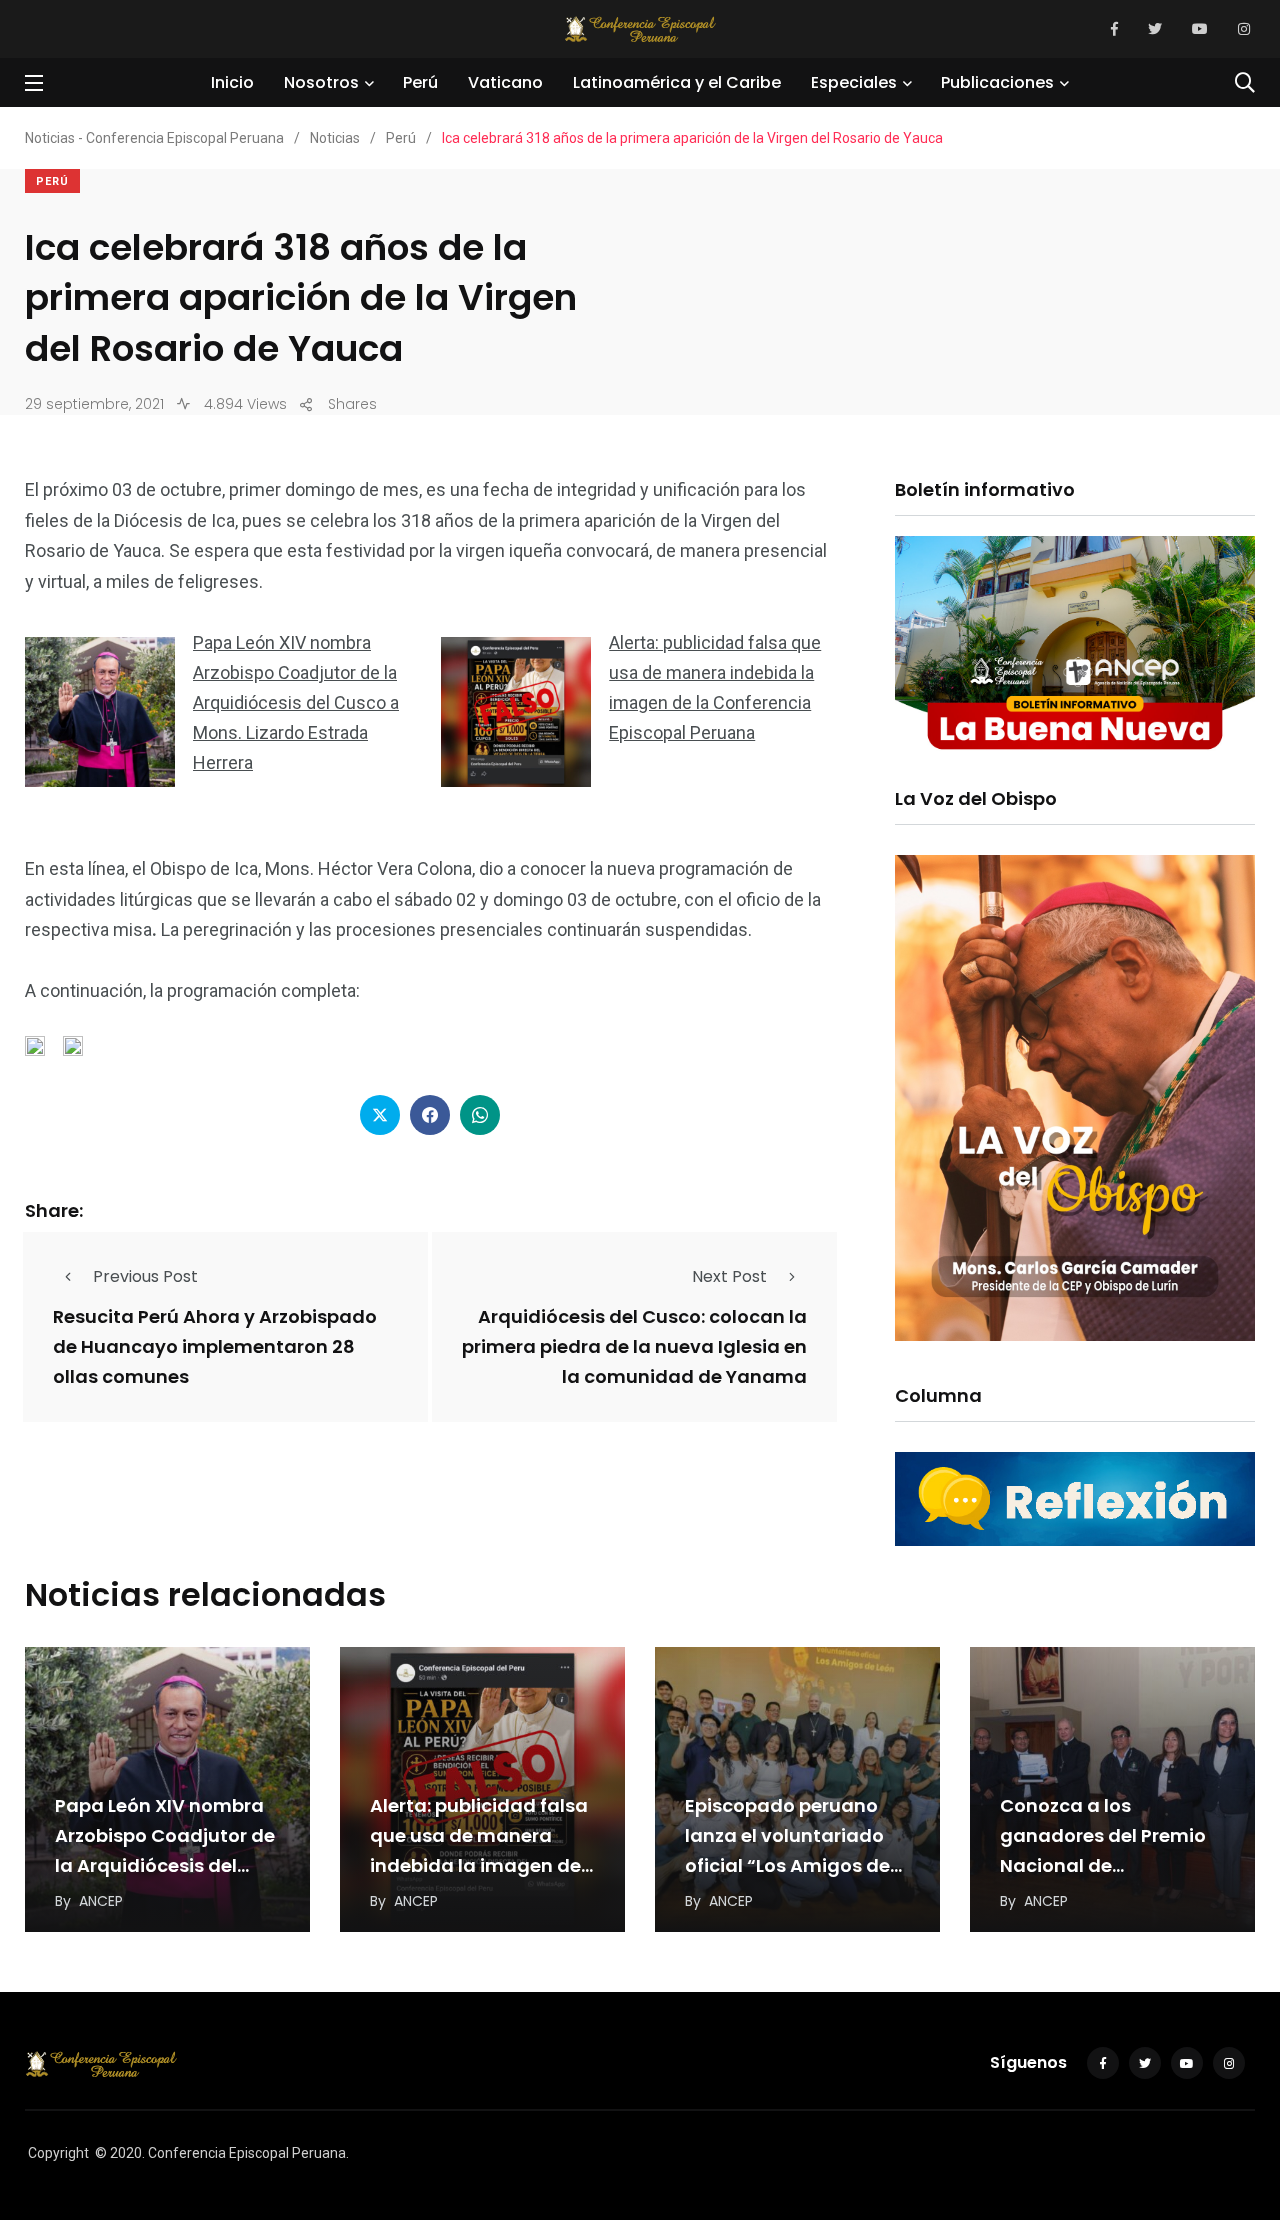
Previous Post (145, 1276)
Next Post (729, 1276)
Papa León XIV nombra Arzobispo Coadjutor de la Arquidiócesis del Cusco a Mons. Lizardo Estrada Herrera (296, 702)
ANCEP (101, 1901)
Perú (420, 82)
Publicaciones (997, 82)
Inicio (232, 82)
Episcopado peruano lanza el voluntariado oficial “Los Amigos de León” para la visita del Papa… (791, 1865)
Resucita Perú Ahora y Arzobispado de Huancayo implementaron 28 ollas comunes (215, 1346)
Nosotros (321, 82)
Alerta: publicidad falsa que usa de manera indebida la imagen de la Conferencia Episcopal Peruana (479, 1865)
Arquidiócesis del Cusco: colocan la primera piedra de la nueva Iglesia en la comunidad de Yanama (634, 1346)
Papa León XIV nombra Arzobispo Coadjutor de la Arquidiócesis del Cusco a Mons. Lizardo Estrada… (165, 1865)
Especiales (854, 82)
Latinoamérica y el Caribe (677, 82)
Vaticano (505, 82)
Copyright (58, 2153)
